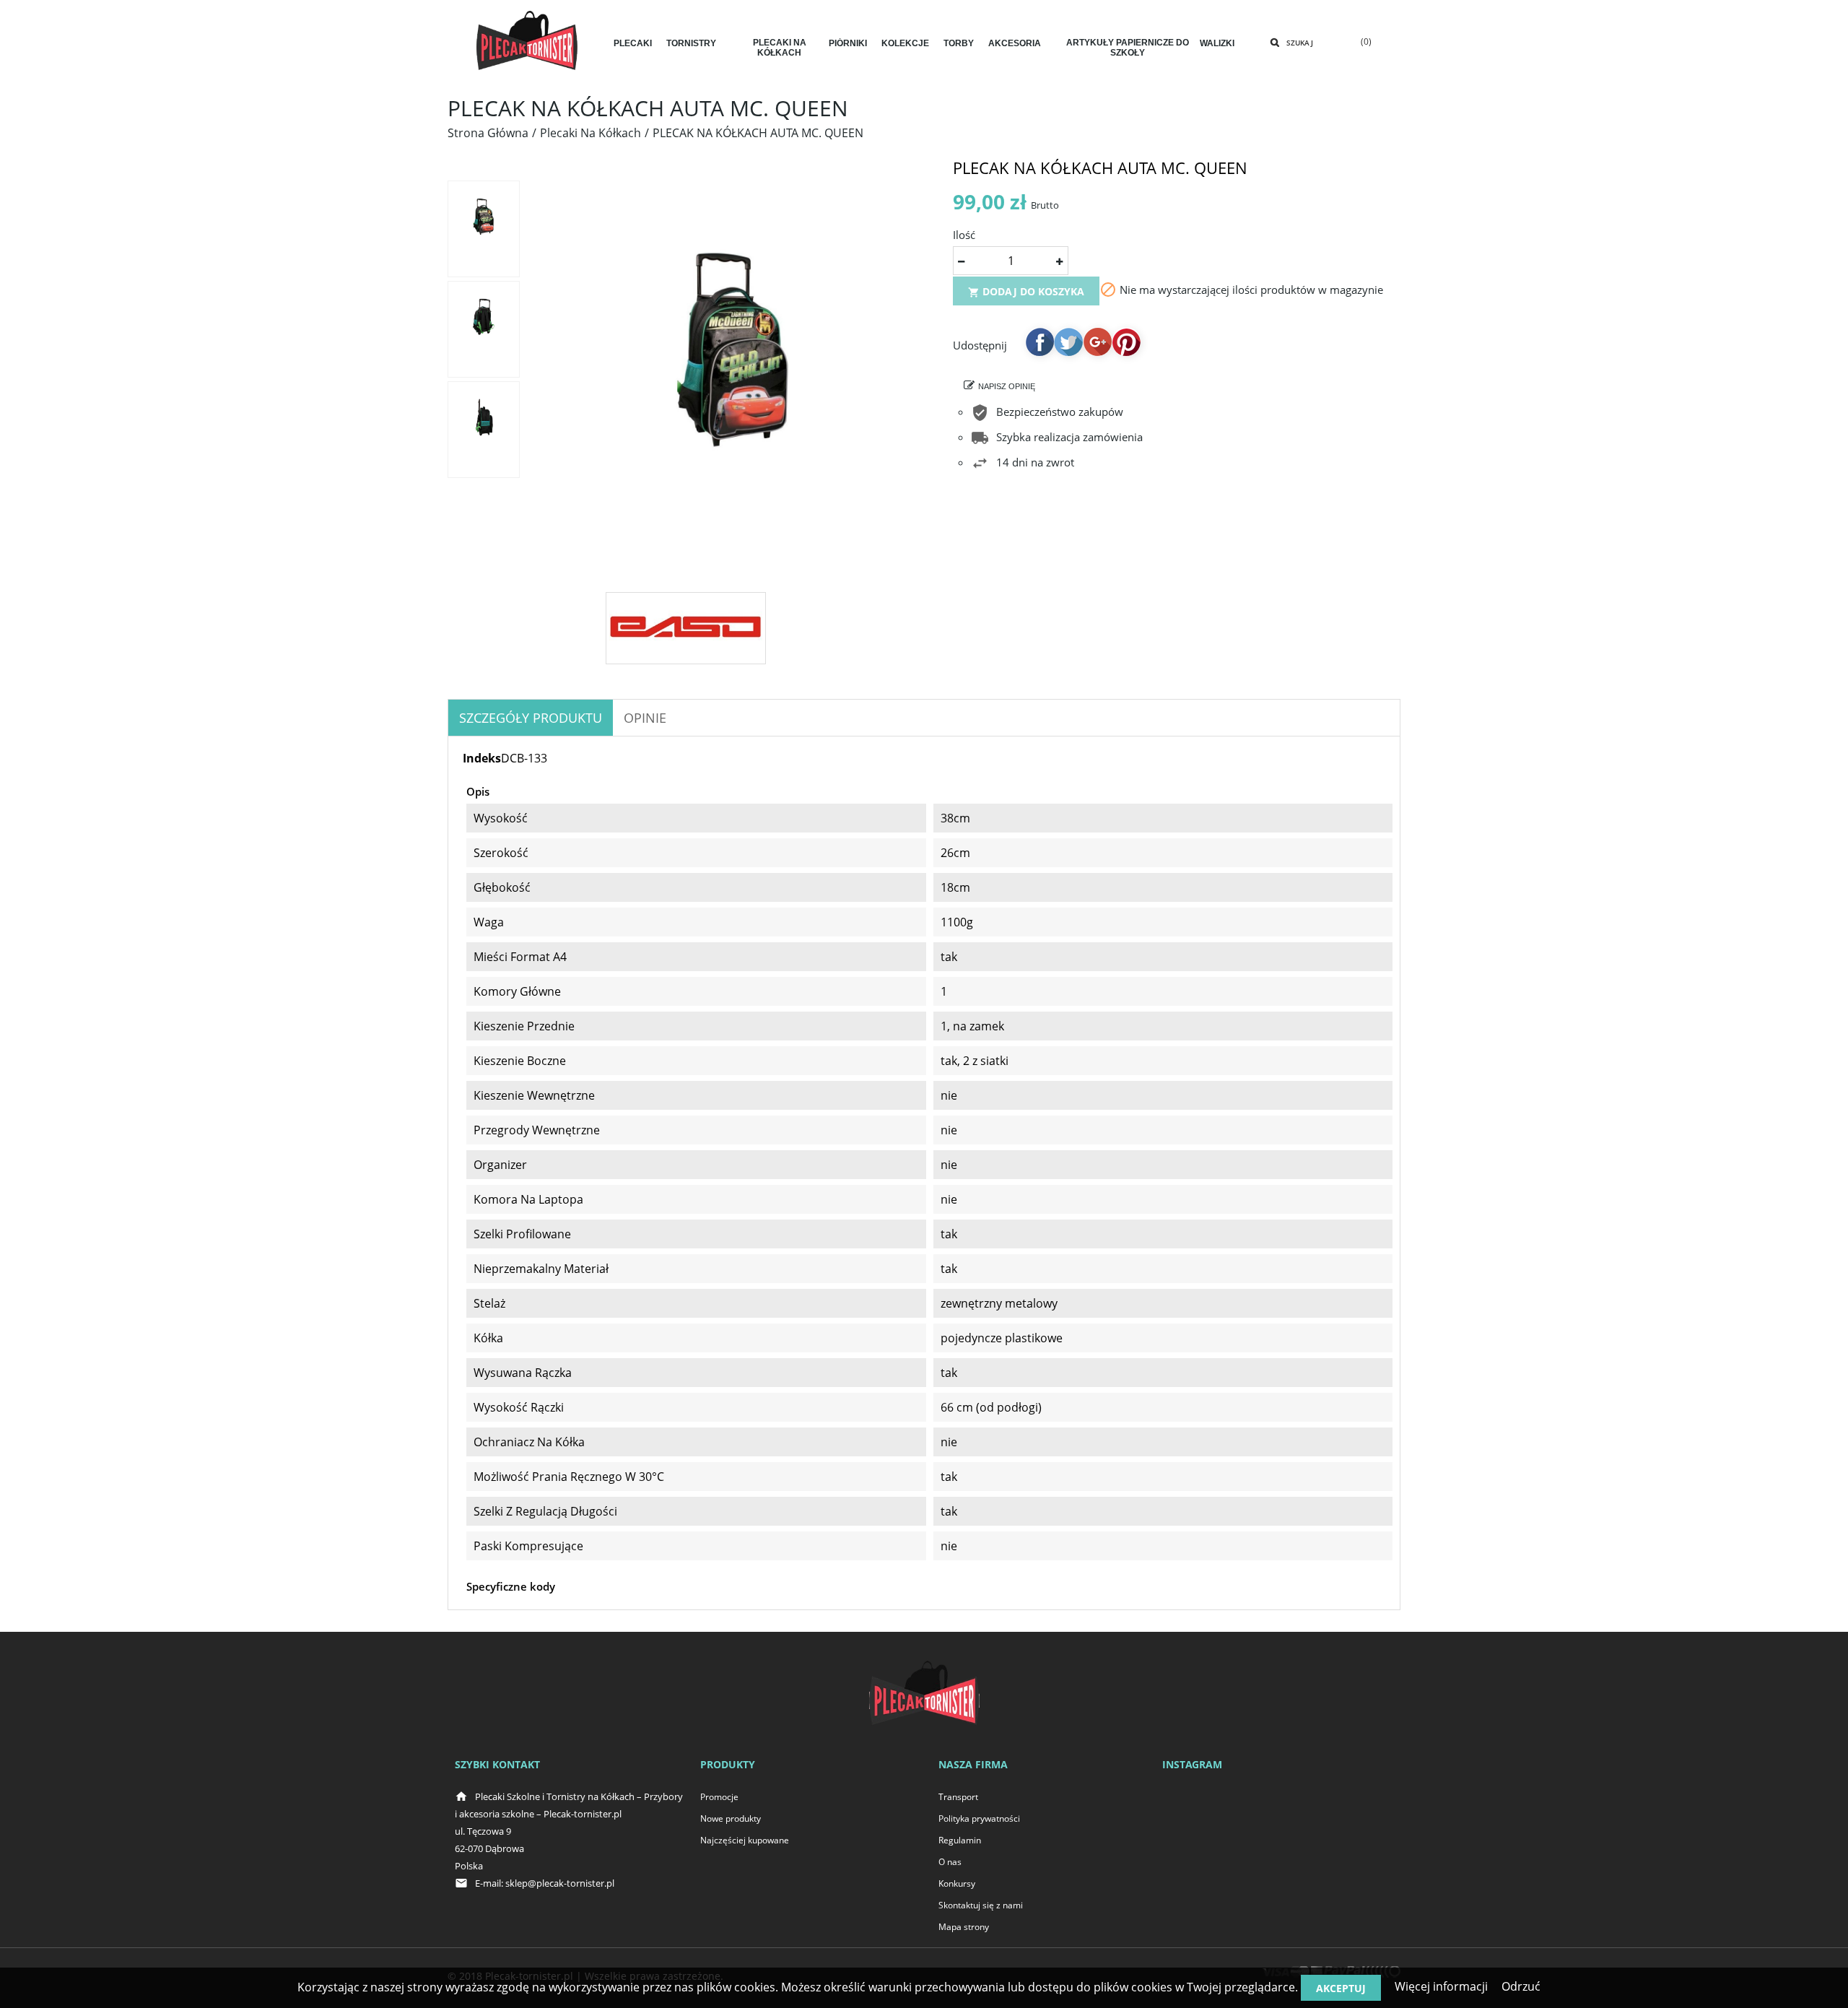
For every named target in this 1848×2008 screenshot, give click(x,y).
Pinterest (1126, 342)
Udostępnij (1039, 342)
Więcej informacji (1441, 1986)
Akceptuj (1341, 1988)
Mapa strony (964, 1927)
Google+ (1097, 342)
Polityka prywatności (979, 1818)
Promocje (719, 1797)
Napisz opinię (1007, 386)
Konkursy (957, 1883)
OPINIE (645, 718)
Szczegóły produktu (531, 718)
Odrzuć (1521, 1986)
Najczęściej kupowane (745, 1840)
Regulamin (960, 1840)
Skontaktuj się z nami (981, 1905)
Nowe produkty (731, 1818)
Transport (958, 1797)
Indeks (482, 758)
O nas (950, 1862)
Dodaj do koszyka (1026, 291)
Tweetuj (1068, 342)
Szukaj (1300, 43)
